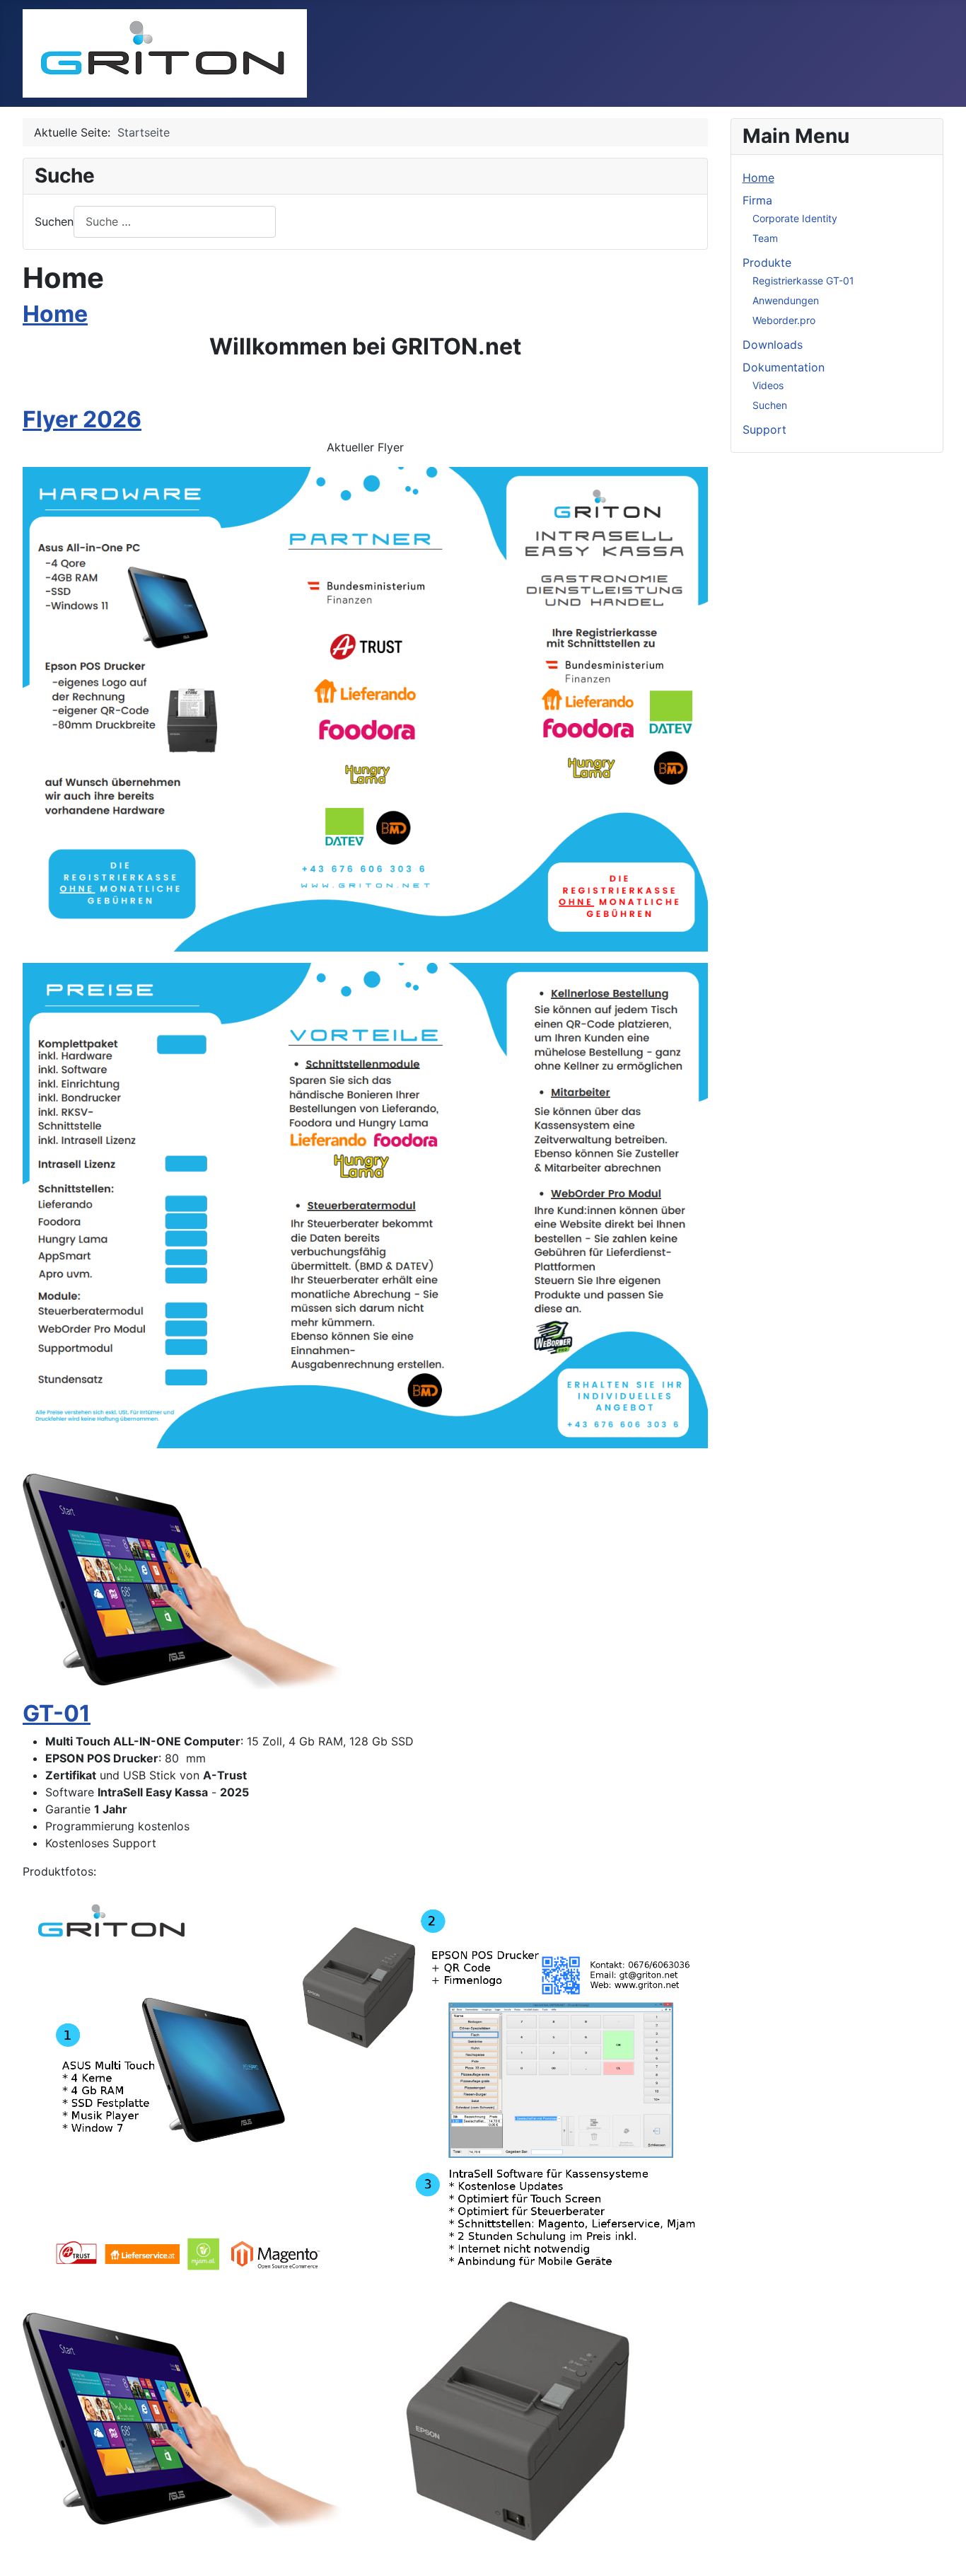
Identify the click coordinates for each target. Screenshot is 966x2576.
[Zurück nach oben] (941, 2550)
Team (765, 238)
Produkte (767, 262)
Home (55, 314)
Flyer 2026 (82, 419)
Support (764, 429)
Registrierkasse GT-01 (803, 281)
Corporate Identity (795, 218)
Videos (768, 385)
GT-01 (57, 1713)
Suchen (54, 221)
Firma (757, 200)
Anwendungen (786, 300)
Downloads (773, 345)
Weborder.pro (784, 320)
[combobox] (175, 222)
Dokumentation (784, 367)
